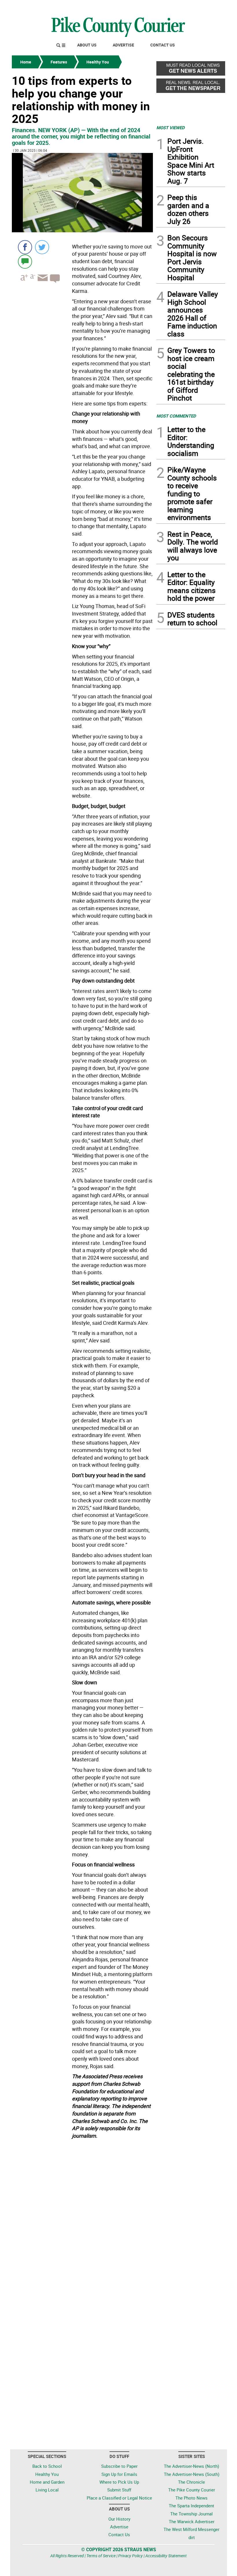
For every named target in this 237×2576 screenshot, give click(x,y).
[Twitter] (42, 247)
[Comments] (25, 261)
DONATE (211, 7)
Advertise (123, 45)
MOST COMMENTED (176, 416)
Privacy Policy (130, 2556)
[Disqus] (82, 2220)
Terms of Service (101, 2556)
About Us (87, 45)
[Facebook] (25, 247)
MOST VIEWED (171, 128)
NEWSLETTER (179, 7)
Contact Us (163, 45)
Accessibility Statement (166, 2556)
